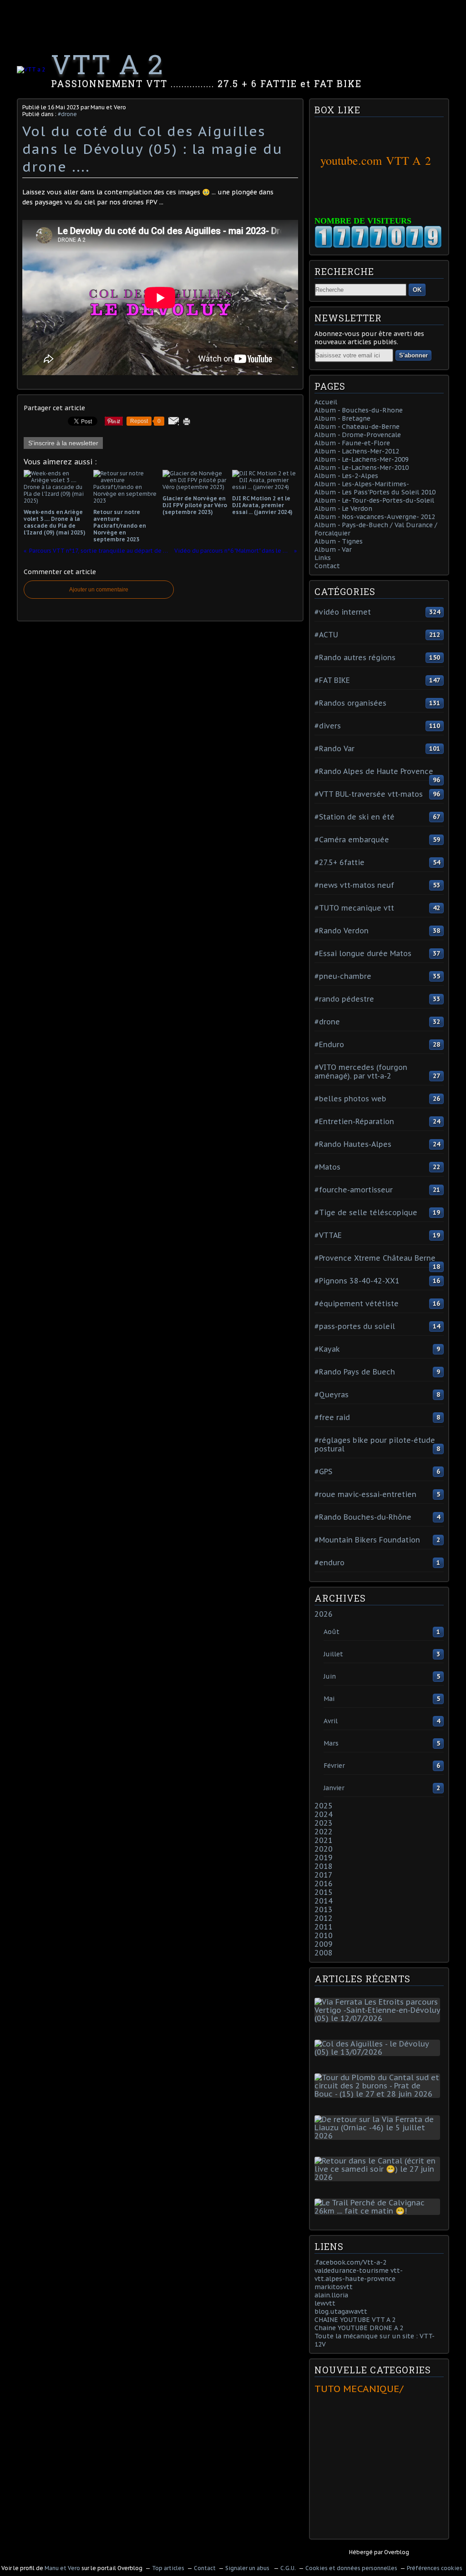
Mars (331, 1743)
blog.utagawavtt (341, 2311)
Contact (327, 566)
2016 (324, 1884)
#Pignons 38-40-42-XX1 (357, 1281)
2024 (324, 1814)
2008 (324, 1953)
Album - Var (333, 550)
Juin (330, 1676)
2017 (324, 1875)
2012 (324, 1918)
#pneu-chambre (343, 976)
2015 (324, 1892)
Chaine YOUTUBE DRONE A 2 (359, 2328)
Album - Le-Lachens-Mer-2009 (362, 459)
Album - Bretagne (342, 418)
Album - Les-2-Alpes (346, 476)
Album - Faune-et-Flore (352, 443)
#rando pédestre (344, 999)
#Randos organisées (350, 703)
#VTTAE (328, 1235)
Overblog (397, 2552)
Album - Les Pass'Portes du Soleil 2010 (375, 492)
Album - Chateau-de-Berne (357, 427)
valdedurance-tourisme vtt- (359, 2271)
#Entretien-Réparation (354, 1121)
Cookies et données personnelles (351, 2568)
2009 (324, 1944)
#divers (328, 726)
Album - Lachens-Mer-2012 (357, 451)
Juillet (333, 1654)
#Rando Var (334, 748)
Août (332, 1632)
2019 (324, 1858)
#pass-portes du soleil (355, 1326)
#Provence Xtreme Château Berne (375, 1258)
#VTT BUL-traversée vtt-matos (369, 794)
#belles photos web (350, 1099)
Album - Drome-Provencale (358, 435)
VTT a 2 (107, 64)
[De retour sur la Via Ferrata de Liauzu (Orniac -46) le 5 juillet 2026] (379, 2136)
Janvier (334, 1788)
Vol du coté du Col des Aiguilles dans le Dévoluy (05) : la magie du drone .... (152, 149)
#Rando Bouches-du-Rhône (363, 1517)
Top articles (168, 2568)
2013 (324, 1909)
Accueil (326, 402)
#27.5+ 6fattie (339, 862)
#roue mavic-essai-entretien (365, 1494)
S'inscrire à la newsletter (63, 443)
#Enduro (329, 1044)
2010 (324, 1935)
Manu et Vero (62, 2568)
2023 (324, 1823)
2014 (324, 1901)
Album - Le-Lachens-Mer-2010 (362, 468)
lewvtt (325, 2303)
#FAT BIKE (332, 680)
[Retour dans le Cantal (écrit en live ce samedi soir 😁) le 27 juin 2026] (379, 2177)
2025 (324, 1806)
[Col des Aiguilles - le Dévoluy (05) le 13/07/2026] (379, 2052)
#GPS (323, 1471)
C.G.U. (288, 2568)
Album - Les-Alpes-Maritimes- (362, 484)
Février (334, 1766)
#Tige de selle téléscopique (366, 1212)
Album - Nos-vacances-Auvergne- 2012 (375, 517)
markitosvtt (334, 2287)
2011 (324, 1927)
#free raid (332, 1417)
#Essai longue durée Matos (363, 953)
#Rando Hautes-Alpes (353, 1144)
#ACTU (326, 635)
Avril (331, 1721)
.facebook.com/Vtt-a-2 (350, 2262)
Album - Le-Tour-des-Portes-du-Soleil (374, 500)
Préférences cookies (435, 2568)
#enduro (329, 1563)
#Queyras (332, 1395)
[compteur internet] (378, 246)
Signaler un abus (248, 2568)
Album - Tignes (339, 541)
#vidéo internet (343, 612)
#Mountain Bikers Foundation (367, 1540)
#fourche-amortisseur (354, 1190)
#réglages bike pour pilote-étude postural (375, 1444)
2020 (324, 1849)
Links (323, 558)
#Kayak (327, 1349)
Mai (329, 1699)
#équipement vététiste (357, 1303)
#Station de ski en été (355, 817)
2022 (324, 1832)
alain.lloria (331, 2295)
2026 (324, 1614)
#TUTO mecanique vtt (354, 908)
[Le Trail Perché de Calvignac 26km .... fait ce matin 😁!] (379, 2211)
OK (417, 290)
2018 (324, 1866)
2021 (324, 1840)
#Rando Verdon (342, 931)
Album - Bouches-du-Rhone (359, 410)
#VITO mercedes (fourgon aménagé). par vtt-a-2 (361, 1072)
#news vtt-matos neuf (354, 885)
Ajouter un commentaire (99, 590)
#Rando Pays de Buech (355, 1372)
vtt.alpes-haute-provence (355, 2279)
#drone (67, 114)
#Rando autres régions (355, 657)
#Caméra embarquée (352, 840)
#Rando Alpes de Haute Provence (374, 771)
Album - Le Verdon (343, 509)
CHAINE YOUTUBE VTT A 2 (355, 2320)
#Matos (327, 1167)
